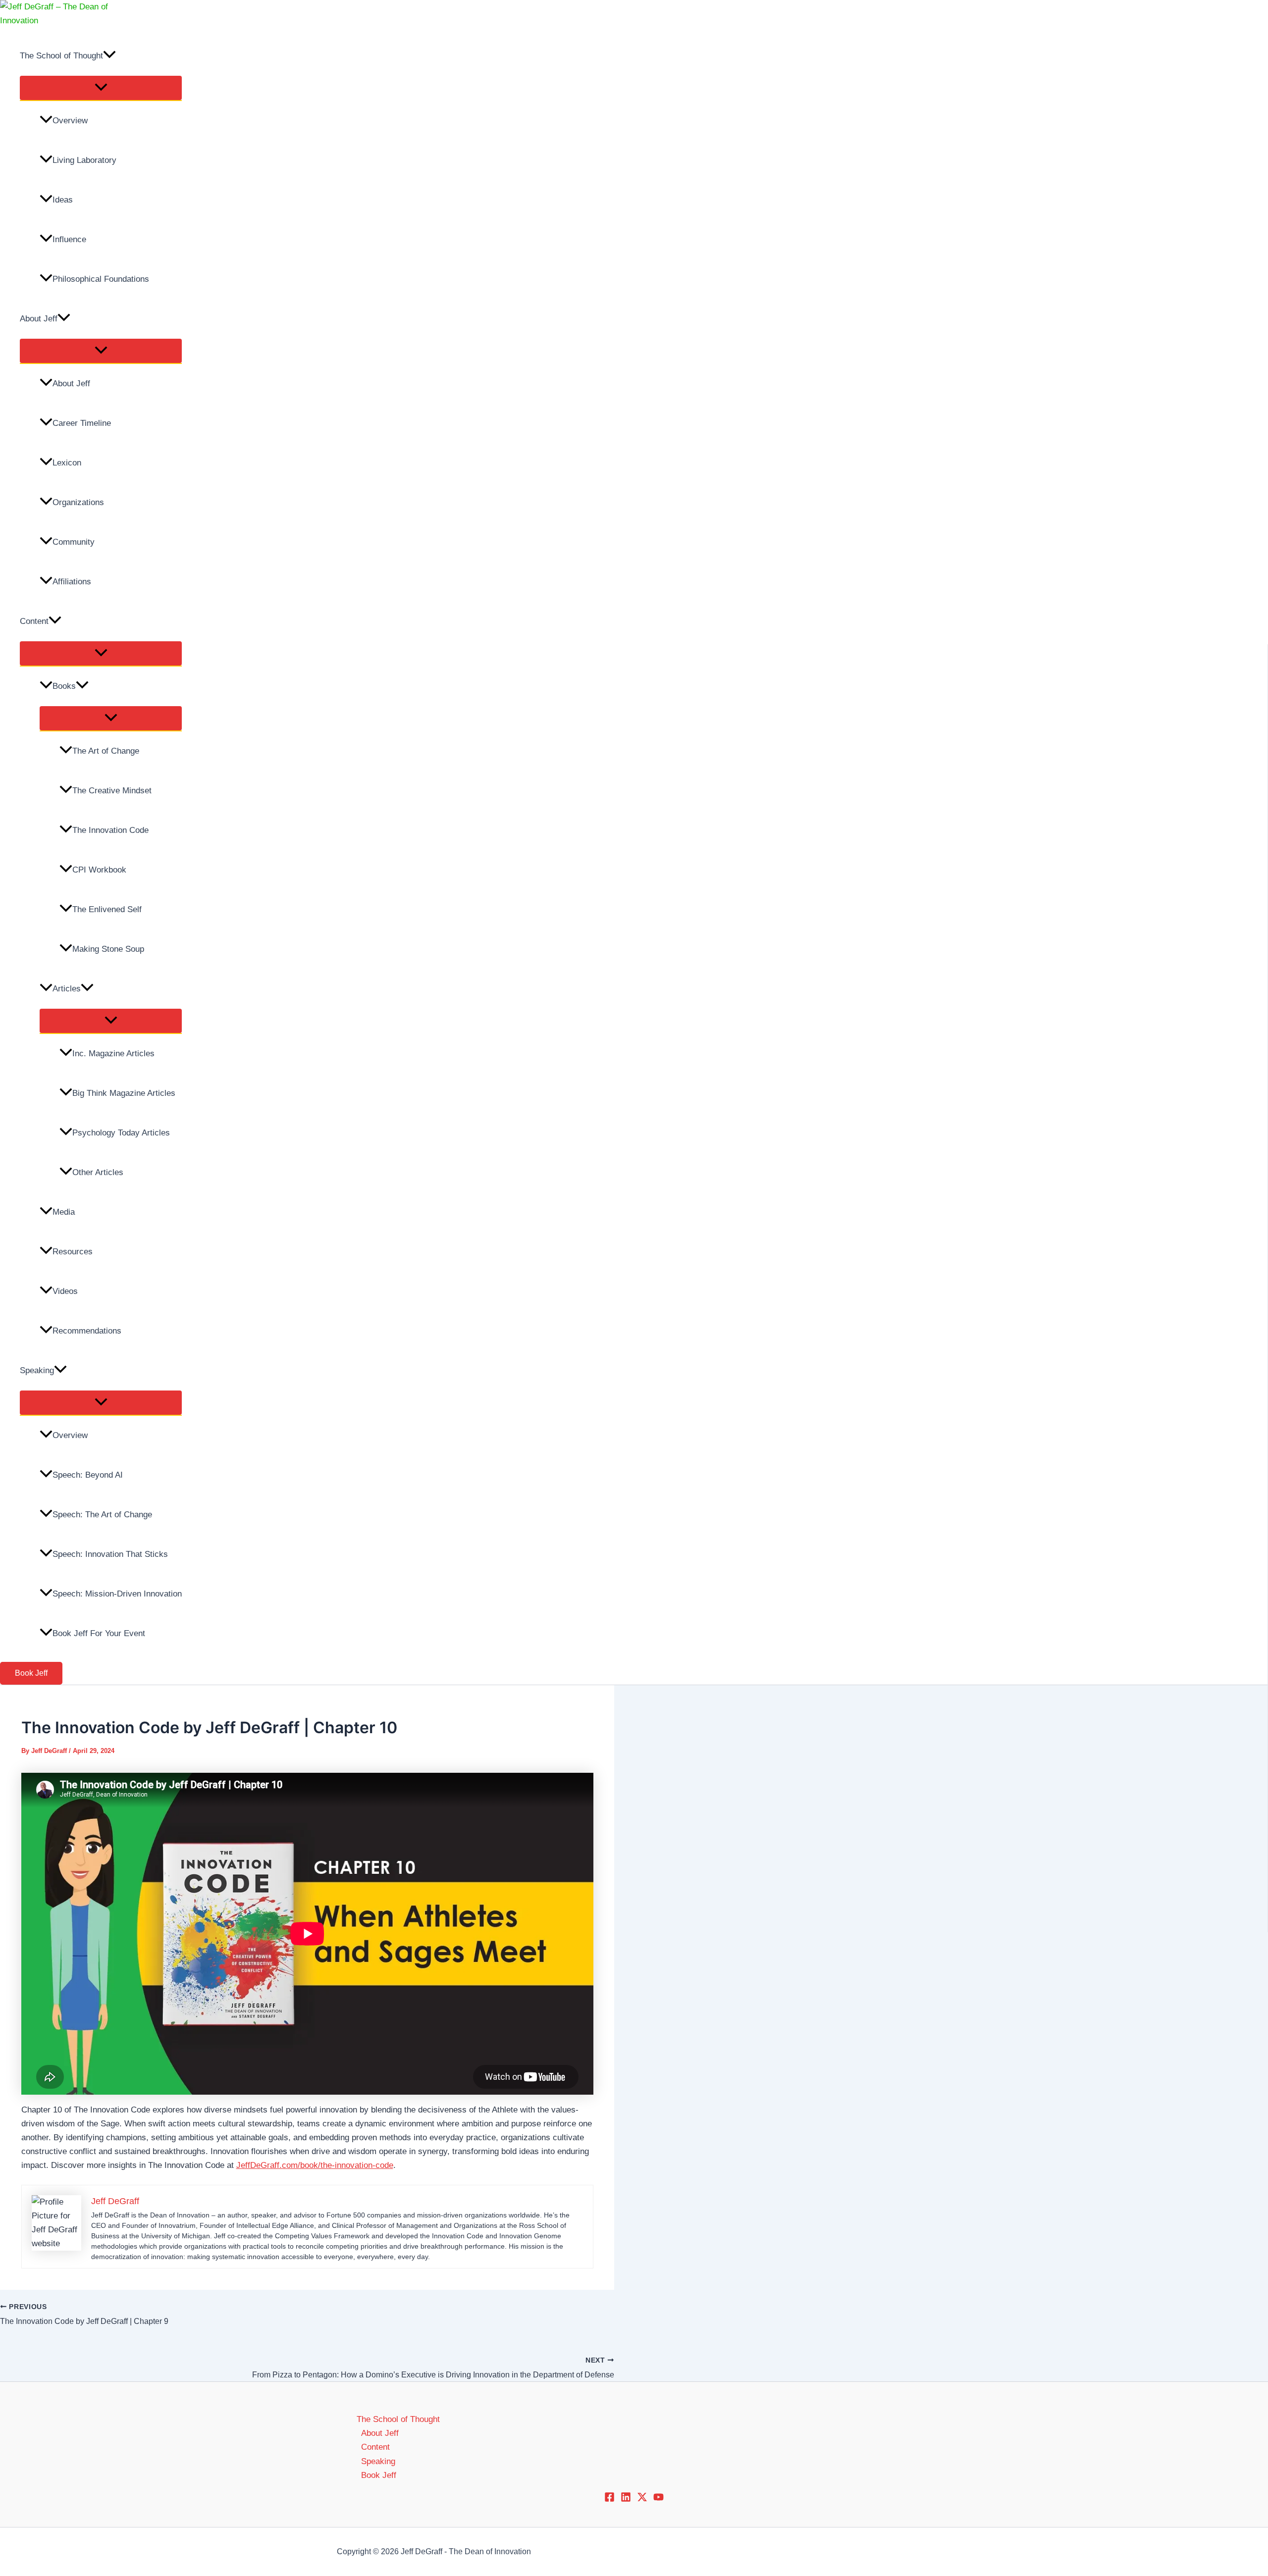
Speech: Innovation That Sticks (110, 1554)
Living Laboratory (84, 160)
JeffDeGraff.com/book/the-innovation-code (315, 2165)
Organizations (78, 502)
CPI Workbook (99, 870)
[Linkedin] (626, 2499)
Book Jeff (379, 2475)
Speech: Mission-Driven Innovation (117, 1594)
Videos (65, 1291)
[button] (109, 56)
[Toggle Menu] (101, 88)
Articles (67, 989)
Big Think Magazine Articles (124, 1093)
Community (74, 542)
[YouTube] (659, 2499)
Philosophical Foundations (101, 279)
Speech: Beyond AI (88, 1475)
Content (34, 621)
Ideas (63, 200)
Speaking (37, 1370)
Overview (70, 121)
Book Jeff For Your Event (99, 1633)
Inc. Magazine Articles (113, 1054)
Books (64, 686)
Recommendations (87, 1331)
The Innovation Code (110, 830)
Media (64, 1212)
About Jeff (39, 319)
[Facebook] (609, 2499)
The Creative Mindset (112, 791)
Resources (73, 1252)
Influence (69, 239)
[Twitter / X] (642, 2499)
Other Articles (98, 1172)
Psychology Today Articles (121, 1133)
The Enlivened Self (107, 909)
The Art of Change (106, 751)
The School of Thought (61, 56)
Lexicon (67, 463)
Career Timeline (82, 423)
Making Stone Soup (108, 949)
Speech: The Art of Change (102, 1515)
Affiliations (72, 582)
